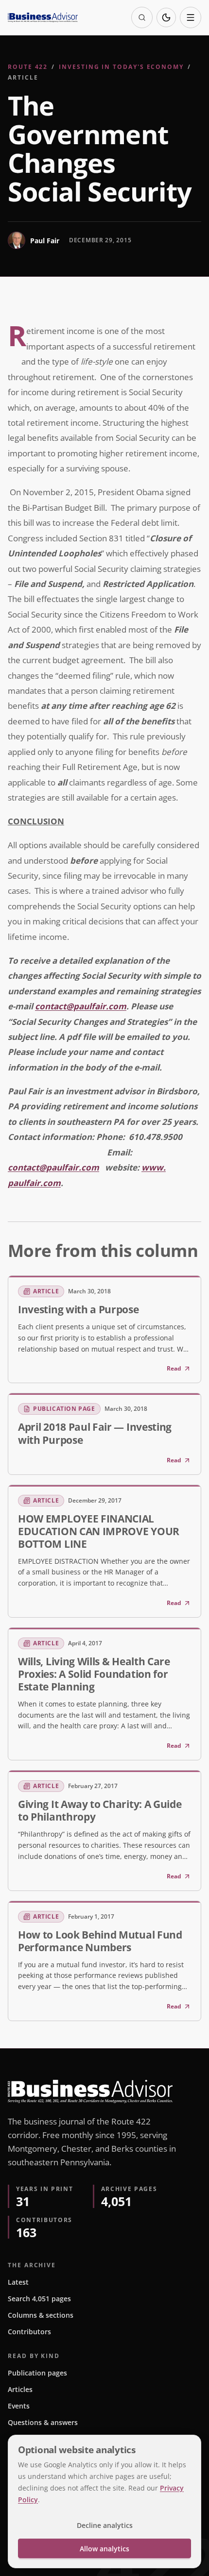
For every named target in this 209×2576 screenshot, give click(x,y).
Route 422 (28, 67)
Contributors (29, 2332)
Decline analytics (105, 2525)
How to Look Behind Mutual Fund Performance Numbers (100, 1941)
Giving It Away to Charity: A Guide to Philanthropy (100, 1810)
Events (19, 2406)
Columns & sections (41, 2315)
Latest (18, 2282)
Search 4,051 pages (39, 2299)
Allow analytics (104, 2549)
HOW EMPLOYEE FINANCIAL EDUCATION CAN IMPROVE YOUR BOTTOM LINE (99, 1531)
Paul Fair (45, 241)
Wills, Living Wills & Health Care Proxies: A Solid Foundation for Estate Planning (94, 1674)
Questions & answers (43, 2422)
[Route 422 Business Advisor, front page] (43, 17)
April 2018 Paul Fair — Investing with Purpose (95, 1433)
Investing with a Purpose (78, 1309)
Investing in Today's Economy (121, 67)
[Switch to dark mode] (166, 17)
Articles (20, 2389)
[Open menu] (191, 17)
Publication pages (37, 2373)
